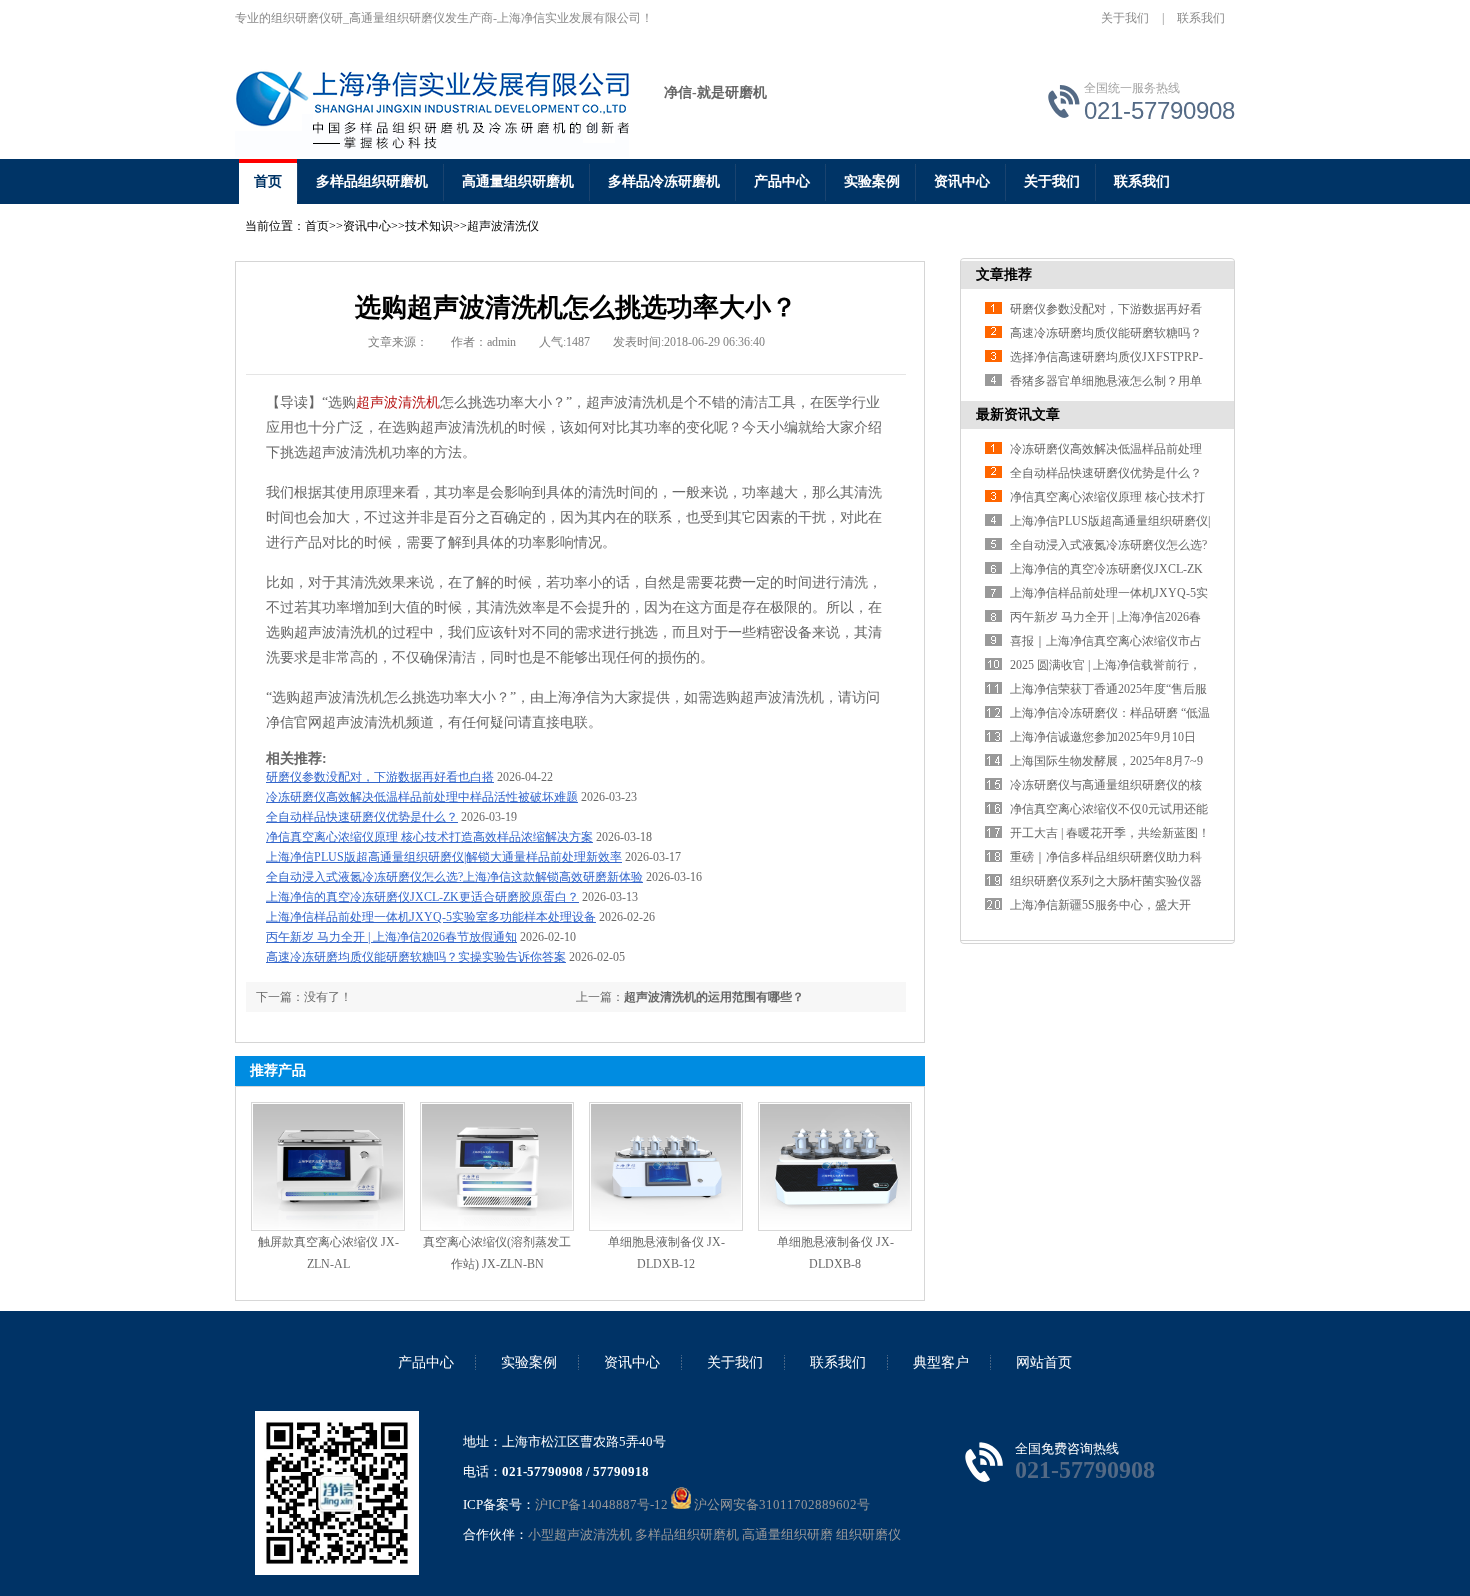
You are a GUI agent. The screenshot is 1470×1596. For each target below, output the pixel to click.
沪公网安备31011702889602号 (780, 1504)
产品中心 (782, 181)
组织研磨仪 (868, 1534)
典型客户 (941, 1362)
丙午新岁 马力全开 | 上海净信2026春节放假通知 (391, 937)
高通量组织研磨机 (518, 181)
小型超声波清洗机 (580, 1534)
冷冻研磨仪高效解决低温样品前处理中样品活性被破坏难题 (422, 797)
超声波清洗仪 (503, 226)
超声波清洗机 (398, 402)
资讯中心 (962, 181)
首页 (268, 181)
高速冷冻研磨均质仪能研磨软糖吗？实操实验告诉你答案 (416, 957)
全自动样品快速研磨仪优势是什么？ (362, 817)
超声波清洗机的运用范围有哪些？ (714, 997)
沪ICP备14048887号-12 (601, 1504)
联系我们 (1201, 18)
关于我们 (1125, 18)
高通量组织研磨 (787, 1534)
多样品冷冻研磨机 (664, 181)
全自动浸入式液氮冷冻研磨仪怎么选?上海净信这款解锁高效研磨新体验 (454, 877)
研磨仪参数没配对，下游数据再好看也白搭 (380, 777)
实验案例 (872, 181)
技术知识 (429, 226)
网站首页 (1044, 1362)
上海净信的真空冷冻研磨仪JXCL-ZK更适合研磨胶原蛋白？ (422, 897)
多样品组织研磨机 (372, 181)
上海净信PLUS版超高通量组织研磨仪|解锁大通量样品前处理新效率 (444, 857)
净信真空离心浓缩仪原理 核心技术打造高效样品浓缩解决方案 (429, 837)
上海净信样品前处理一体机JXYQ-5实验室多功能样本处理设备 (431, 917)
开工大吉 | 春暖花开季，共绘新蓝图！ (1110, 833)
